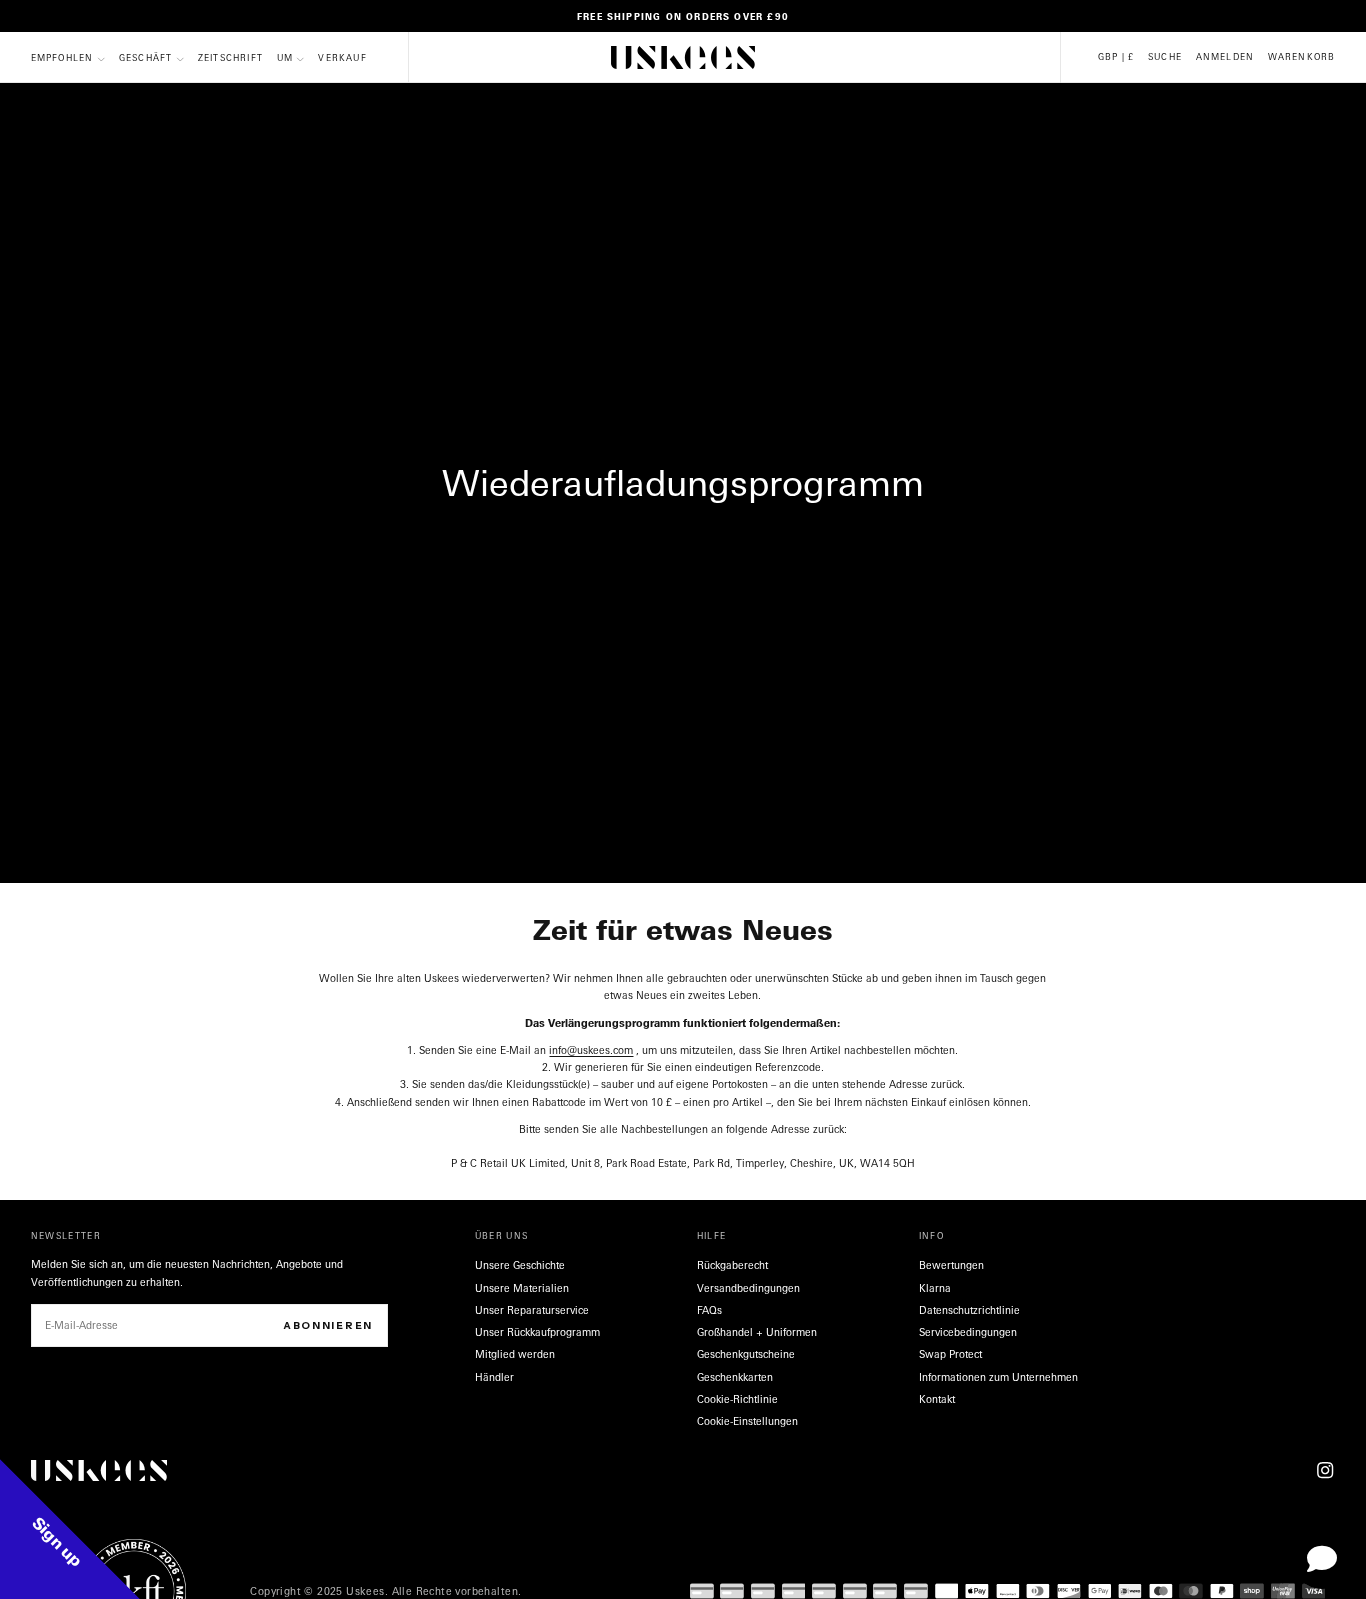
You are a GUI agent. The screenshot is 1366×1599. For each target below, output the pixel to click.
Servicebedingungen (968, 1332)
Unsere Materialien (522, 1288)
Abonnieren (328, 1325)
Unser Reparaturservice (532, 1310)
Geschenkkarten (735, 1377)
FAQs (709, 1310)
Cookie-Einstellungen (747, 1421)
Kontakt (937, 1399)
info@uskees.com (591, 1050)
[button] (1116, 57)
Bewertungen (951, 1265)
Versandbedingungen (748, 1288)
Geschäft (146, 58)
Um (285, 58)
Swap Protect (950, 1354)
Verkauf (342, 58)
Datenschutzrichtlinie (969, 1310)
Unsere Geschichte (520, 1265)
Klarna (935, 1288)
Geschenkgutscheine (746, 1354)
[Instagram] (1325, 1470)
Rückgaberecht (732, 1265)
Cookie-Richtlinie (737, 1399)
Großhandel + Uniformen (757, 1332)
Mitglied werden (515, 1354)
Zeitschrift (230, 58)
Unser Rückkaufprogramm (537, 1332)
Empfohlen (62, 58)
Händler (494, 1377)
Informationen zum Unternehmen (998, 1377)
